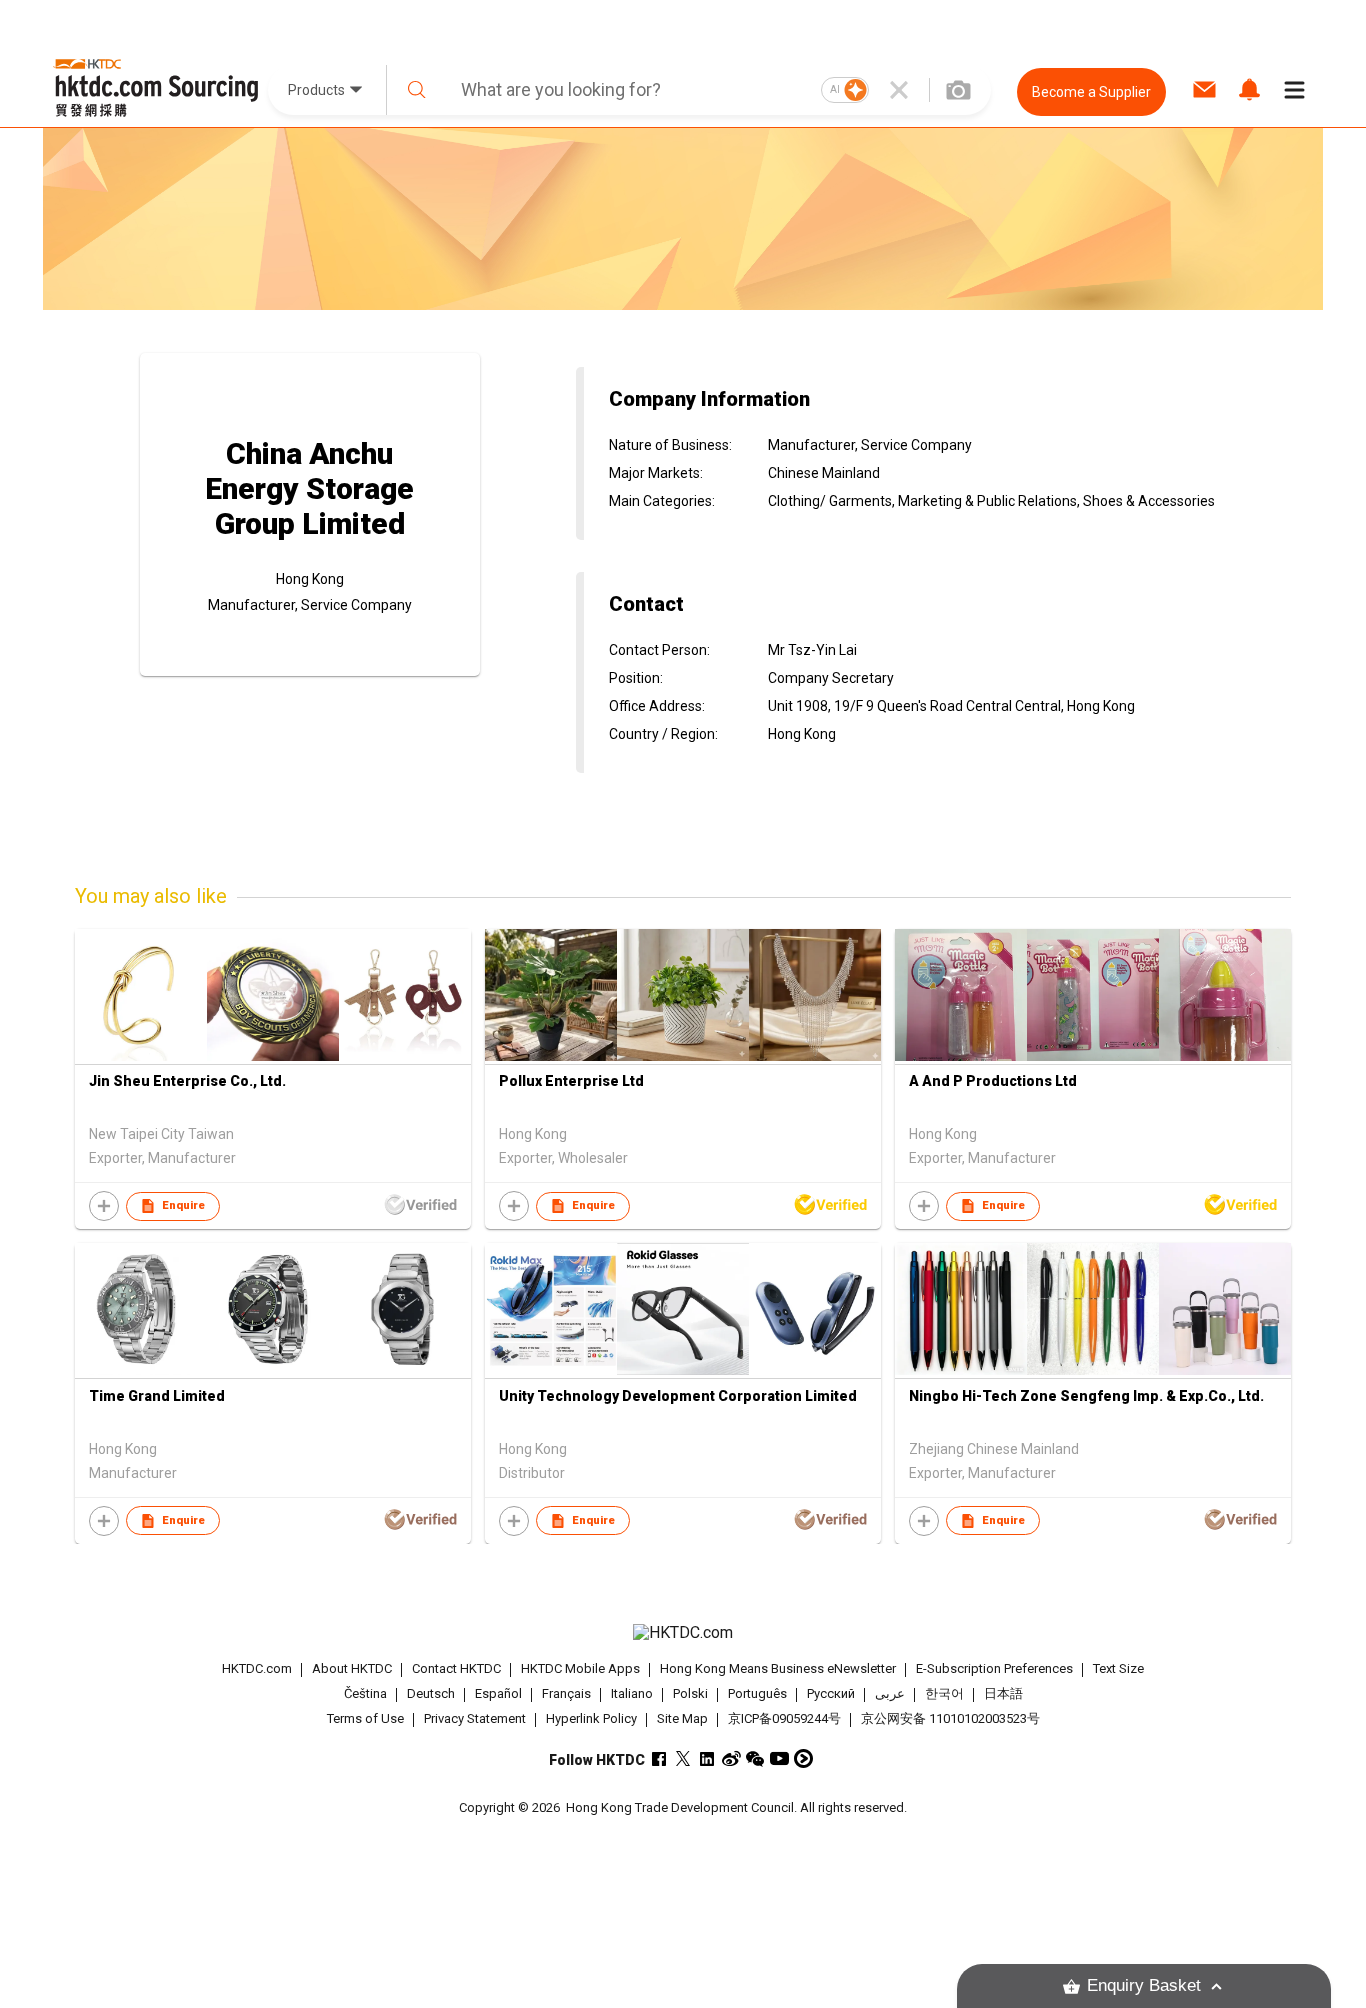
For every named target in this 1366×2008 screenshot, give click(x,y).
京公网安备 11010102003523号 (950, 1718)
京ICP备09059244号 (784, 1718)
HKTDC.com (257, 1668)
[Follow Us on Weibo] (731, 1758)
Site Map (682, 1718)
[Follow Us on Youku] (803, 1758)
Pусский (831, 1693)
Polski (690, 1693)
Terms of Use (365, 1718)
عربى (890, 1693)
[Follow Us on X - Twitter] (683, 1758)
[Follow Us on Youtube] (779, 1758)
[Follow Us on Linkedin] (707, 1758)
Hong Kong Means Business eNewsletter (778, 1668)
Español (498, 1693)
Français (566, 1693)
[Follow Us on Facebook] (659, 1758)
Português (757, 1693)
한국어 (944, 1693)
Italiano (632, 1693)
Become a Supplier (1091, 92)
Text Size (1118, 1668)
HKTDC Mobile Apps (580, 1668)
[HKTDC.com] (683, 1633)
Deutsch (431, 1693)
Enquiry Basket (1144, 1985)
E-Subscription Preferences (994, 1668)
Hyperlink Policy (591, 1718)
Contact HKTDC (456, 1668)
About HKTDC (352, 1668)
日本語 (1003, 1693)
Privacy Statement (475, 1718)
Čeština (365, 1693)
